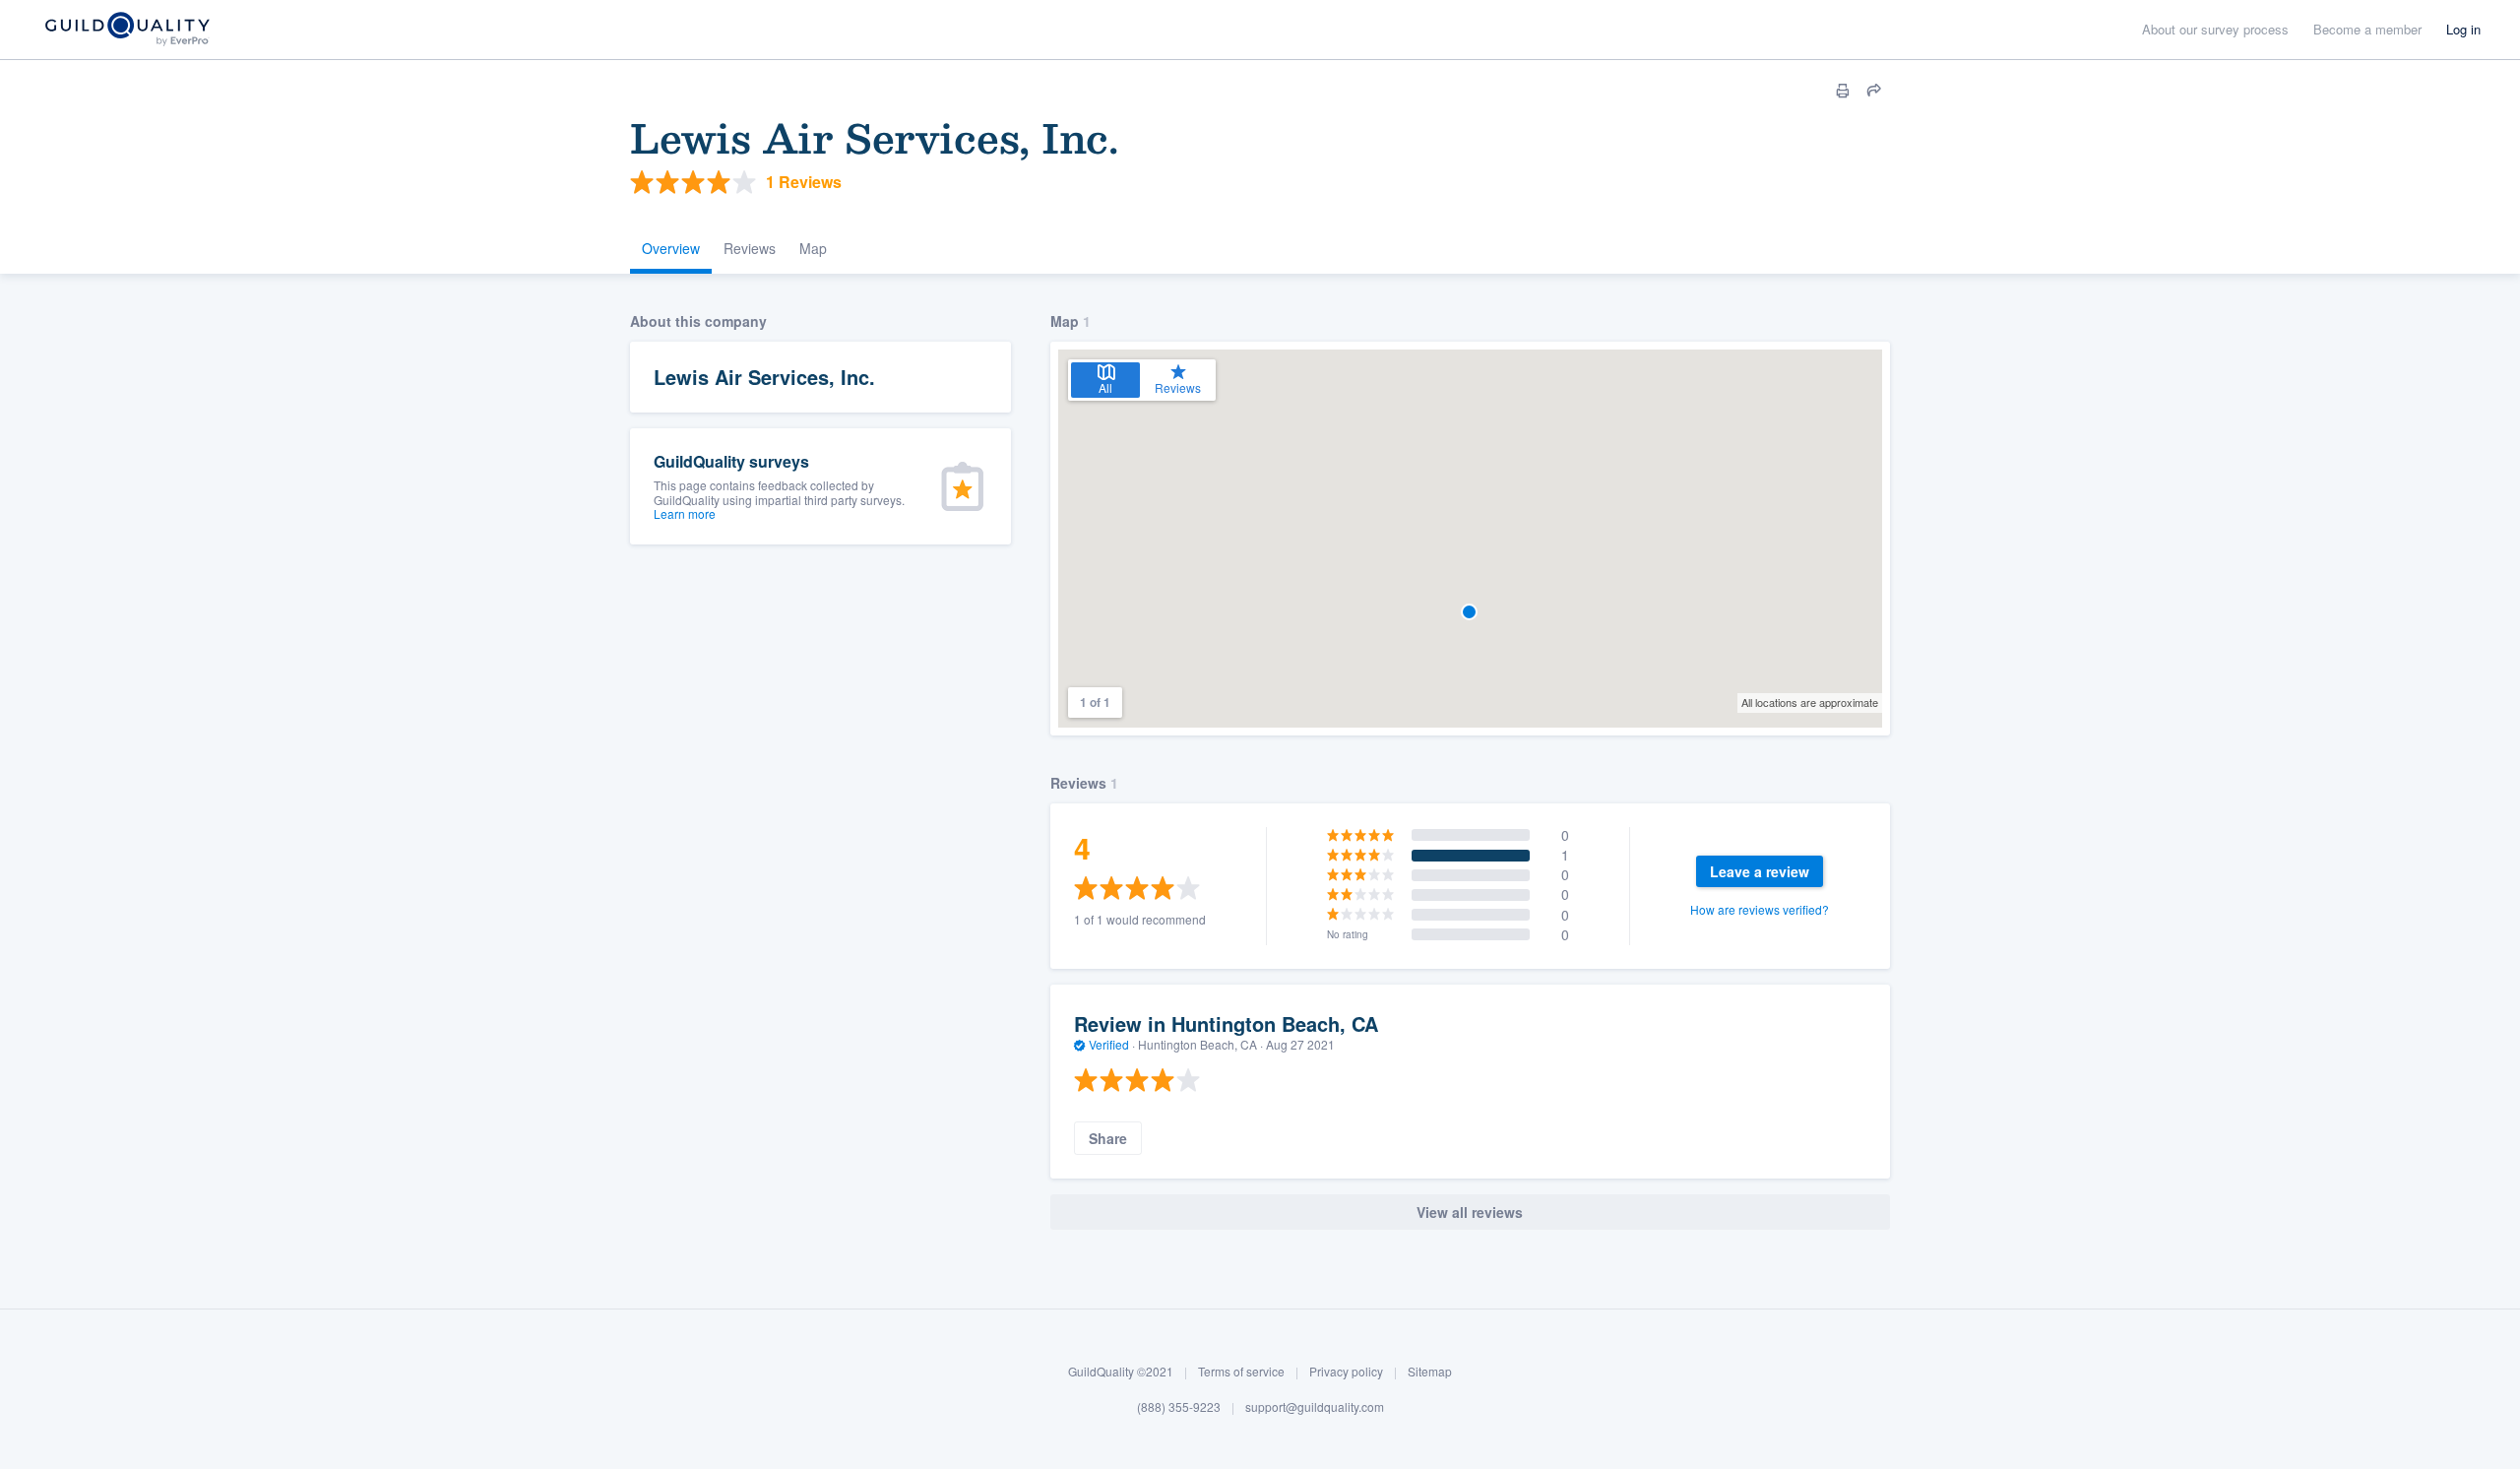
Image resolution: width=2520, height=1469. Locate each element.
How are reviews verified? (1760, 909)
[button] (1469, 612)
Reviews (750, 248)
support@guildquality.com (1315, 1406)
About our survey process (2215, 29)
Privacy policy (1346, 1371)
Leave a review (1760, 871)
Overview (671, 248)
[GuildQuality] (126, 30)
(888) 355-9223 (1179, 1406)
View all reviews (1470, 1212)
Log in (2463, 29)
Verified (1109, 1044)
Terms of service (1241, 1371)
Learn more (685, 513)
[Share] (1874, 91)
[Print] (1843, 91)
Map (813, 248)
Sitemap (1430, 1371)
